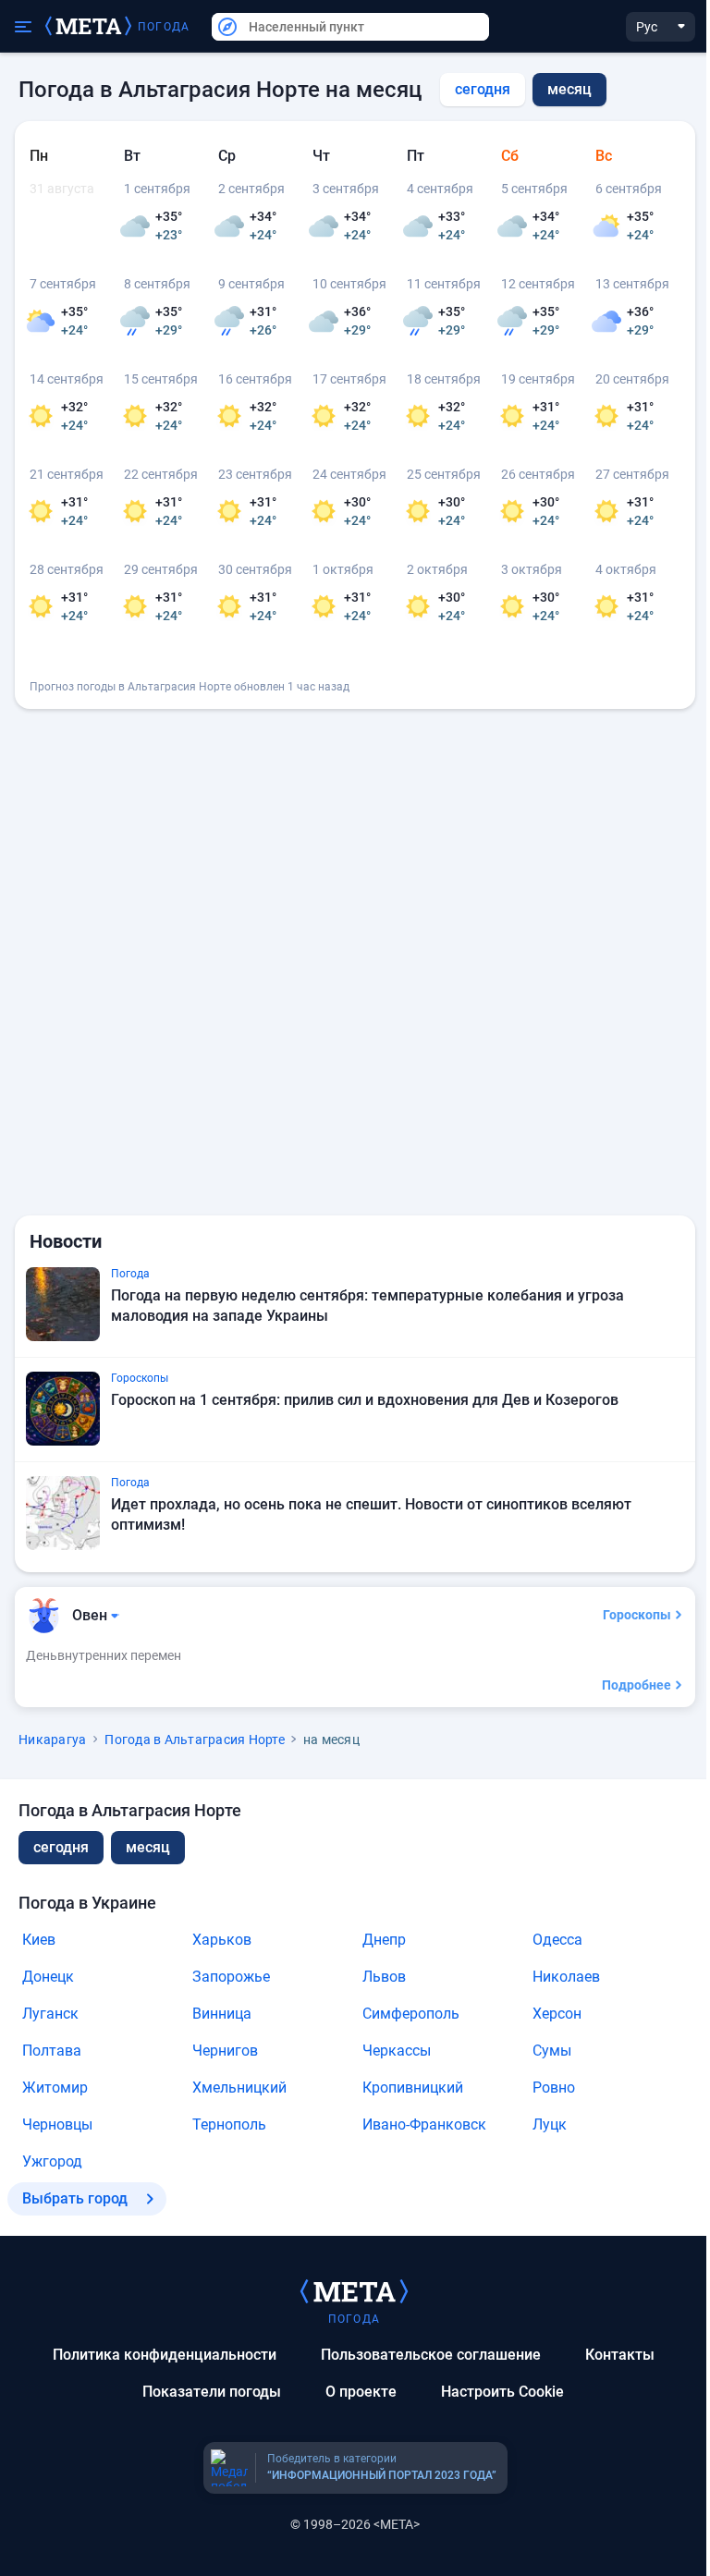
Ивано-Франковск (424, 2124)
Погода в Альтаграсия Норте (195, 1740)
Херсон (557, 2014)
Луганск (50, 2014)
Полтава (52, 2051)
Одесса (557, 1940)
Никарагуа (52, 1740)
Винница (222, 2014)
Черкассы (397, 2051)
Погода (164, 27)
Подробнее (637, 1685)
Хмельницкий (239, 2088)
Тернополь (229, 2124)
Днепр (384, 1940)
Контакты (620, 2355)
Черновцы (57, 2124)
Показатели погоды (212, 2392)
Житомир (55, 2088)
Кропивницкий (413, 2088)
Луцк (550, 2124)
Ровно (554, 2088)
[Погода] (354, 2290)
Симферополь (411, 2014)
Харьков (222, 1940)
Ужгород (52, 2161)
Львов (384, 1977)
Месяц (148, 1847)
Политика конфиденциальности (165, 2355)
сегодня (483, 89)
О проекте (361, 2392)
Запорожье (231, 1977)
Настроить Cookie (502, 2392)
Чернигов (225, 2051)
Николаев (566, 1977)
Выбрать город (75, 2198)
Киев (39, 1940)
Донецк (48, 1977)
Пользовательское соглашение (431, 2355)
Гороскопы (637, 1615)
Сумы (552, 2051)
